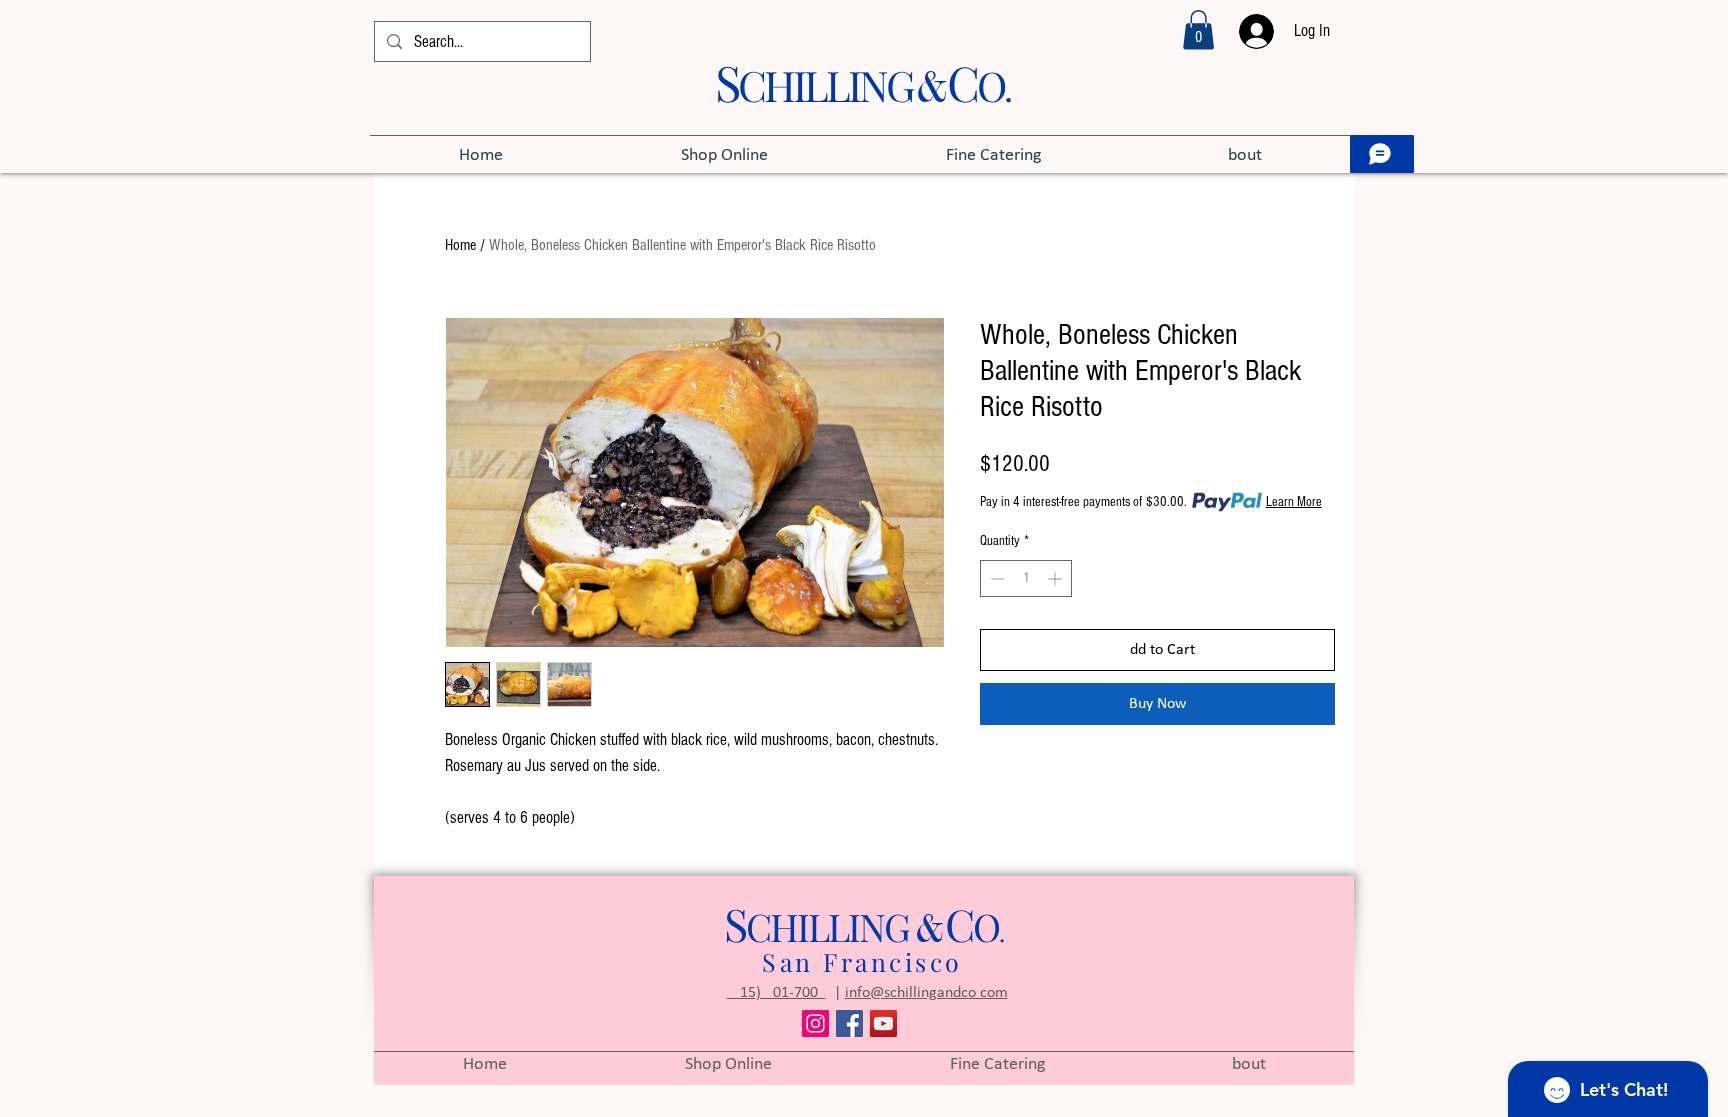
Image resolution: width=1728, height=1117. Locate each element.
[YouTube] (883, 1023)
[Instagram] (815, 1023)
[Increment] (1056, 578)
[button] (1198, 29)
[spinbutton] (1026, 578)
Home (460, 245)
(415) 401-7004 (776, 993)
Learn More (1294, 502)
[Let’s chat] (1382, 154)
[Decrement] (995, 578)
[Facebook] (849, 1023)
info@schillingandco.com (926, 993)
